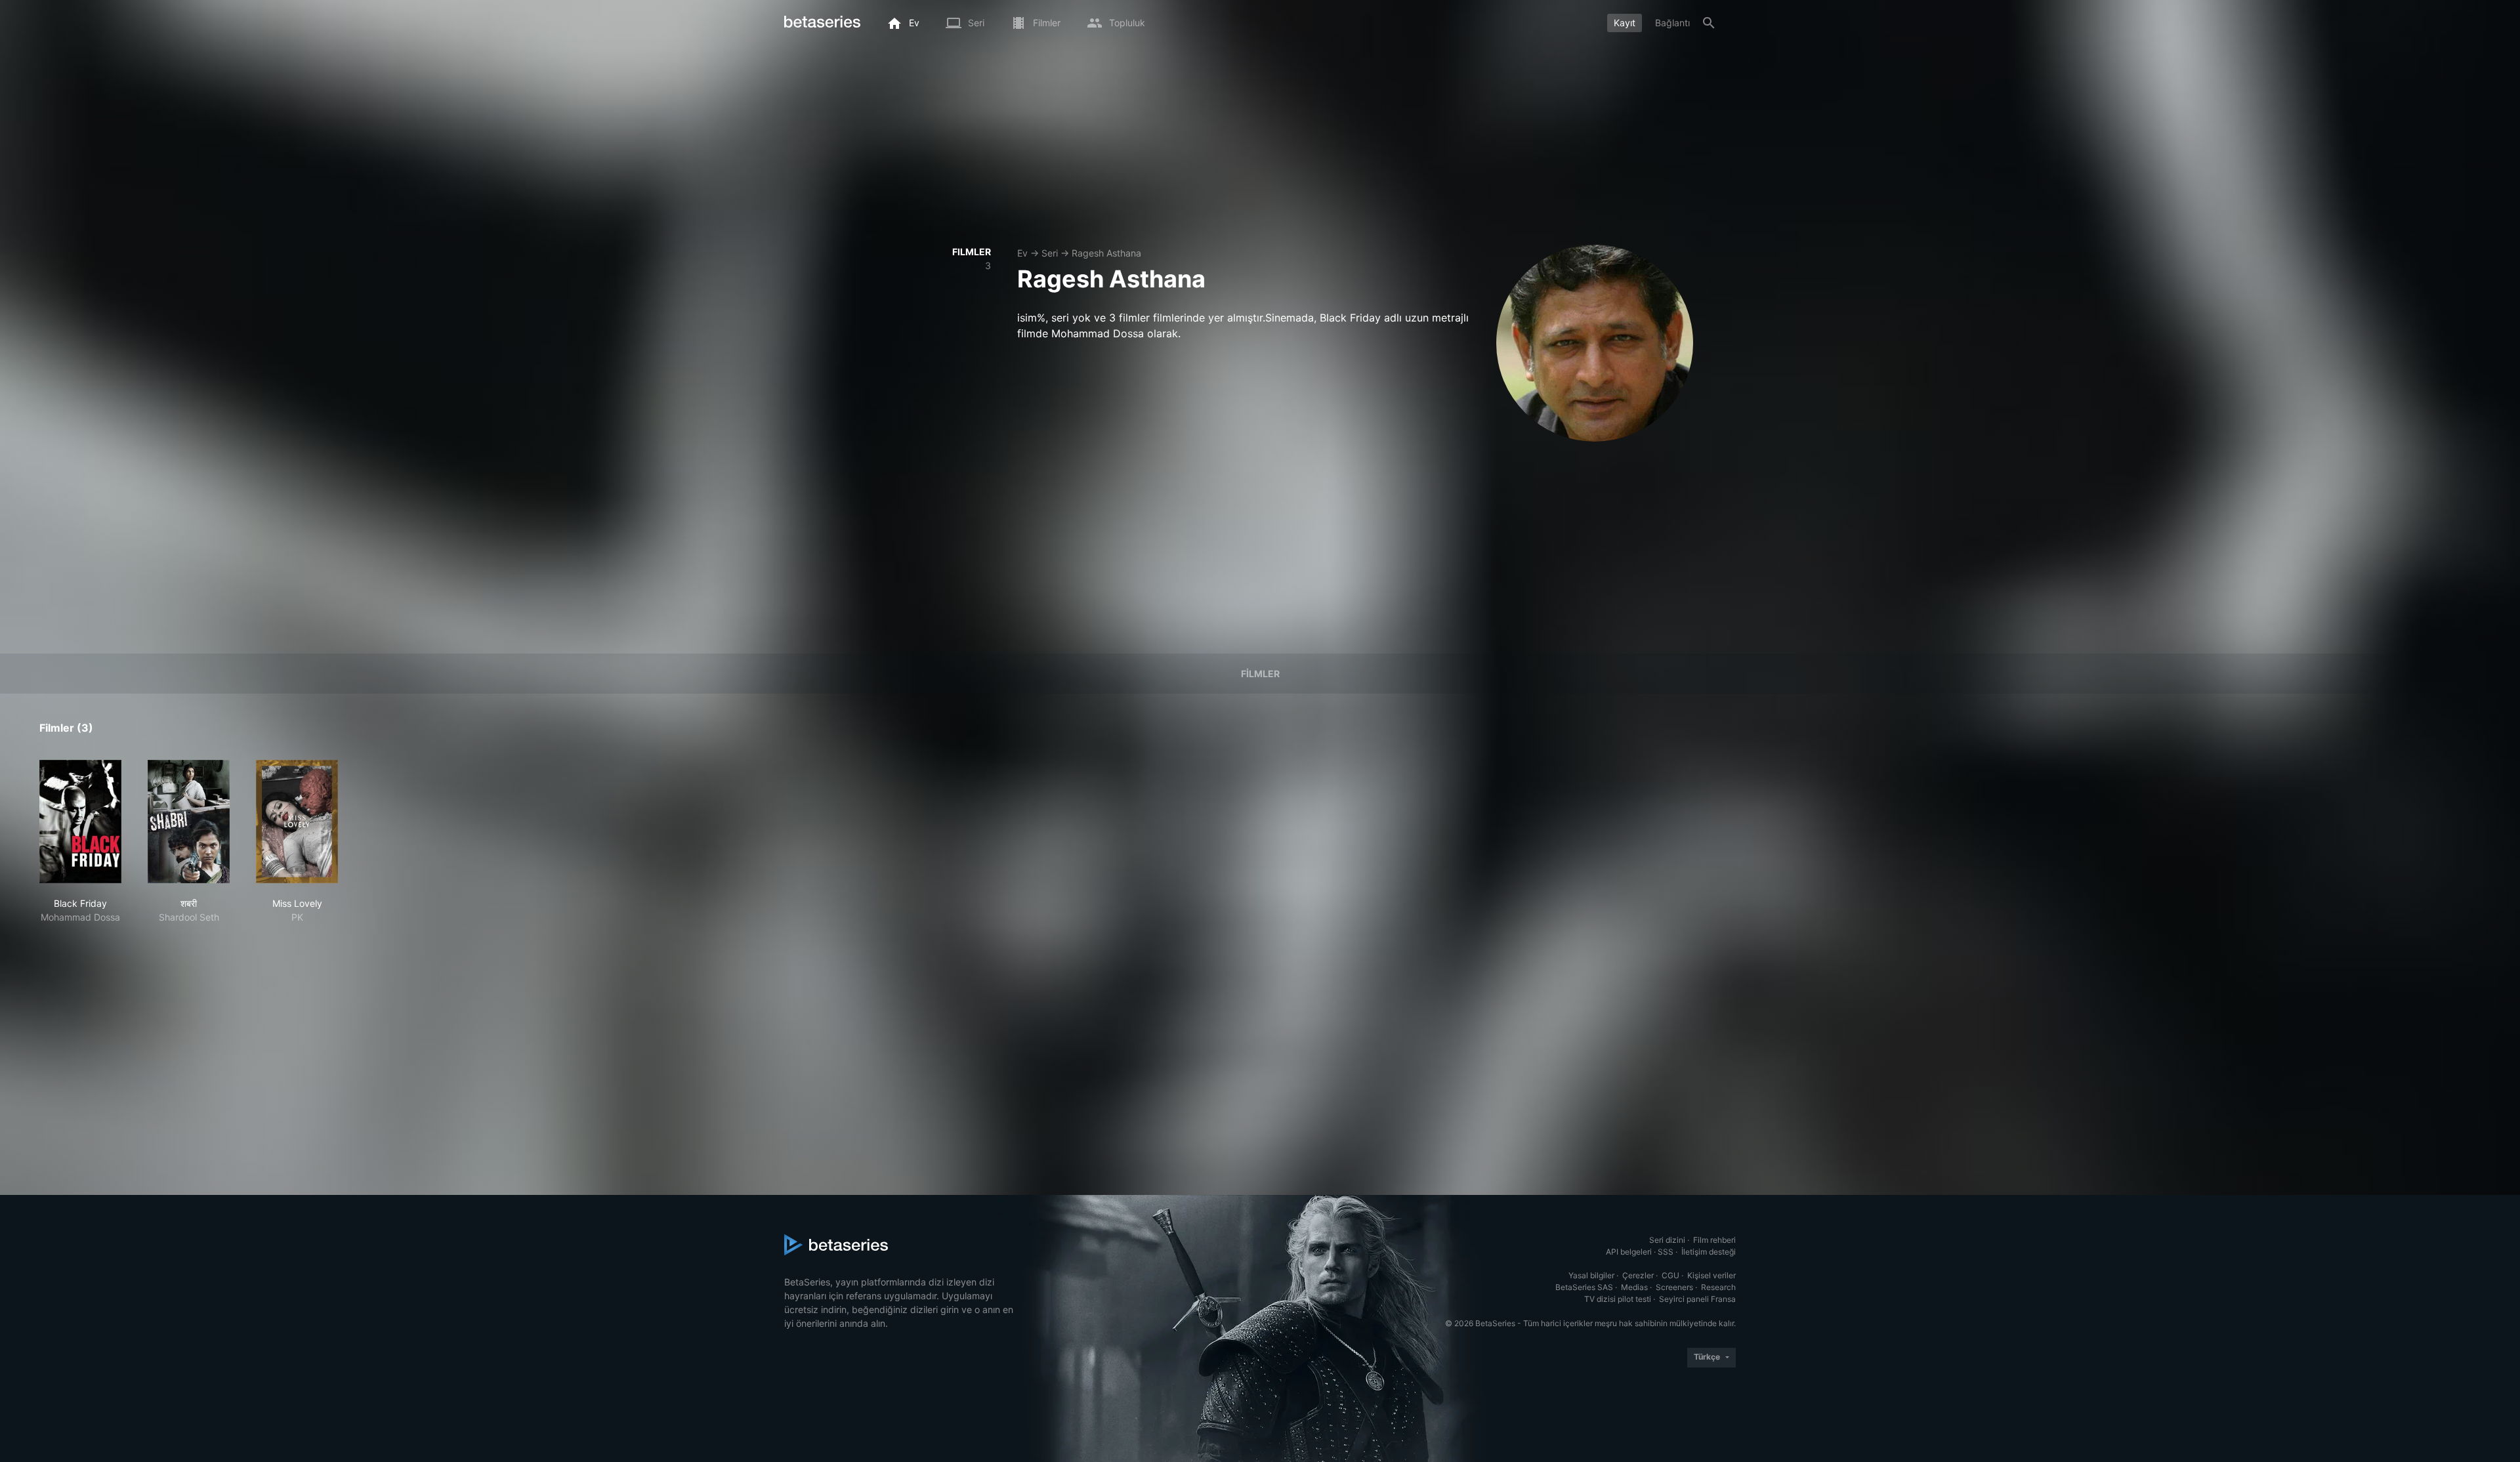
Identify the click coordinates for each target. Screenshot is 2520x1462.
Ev (1022, 253)
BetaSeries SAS (1584, 1287)
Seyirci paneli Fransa (1697, 1299)
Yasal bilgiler (1591, 1275)
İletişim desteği (1709, 1252)
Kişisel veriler (1711, 1275)
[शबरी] (189, 822)
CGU (1670, 1275)
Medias (1634, 1287)
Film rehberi (1714, 1240)
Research (1718, 1287)
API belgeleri (1629, 1252)
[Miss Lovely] (297, 822)
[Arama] (1709, 23)
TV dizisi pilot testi (1618, 1299)
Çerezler (1638, 1275)
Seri (1050, 253)
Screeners (1674, 1287)
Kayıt (1625, 23)
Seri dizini (1667, 1240)
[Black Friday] (80, 822)
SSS (1666, 1252)
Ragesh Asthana (1106, 253)
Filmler (1260, 674)
